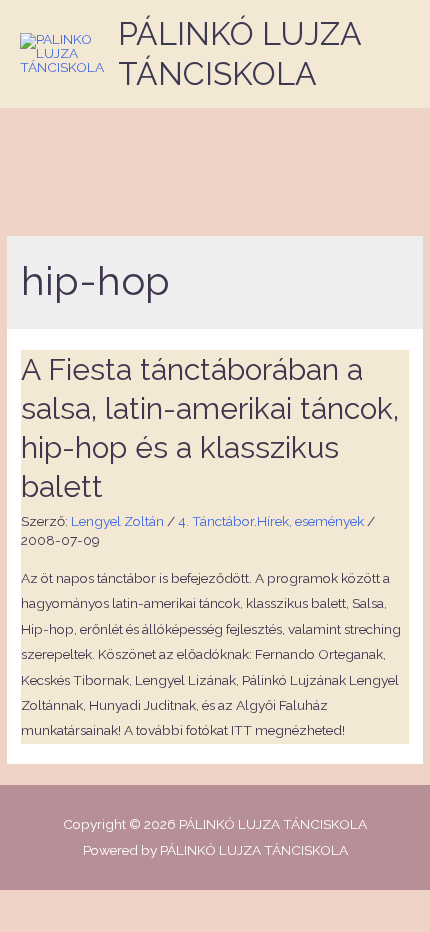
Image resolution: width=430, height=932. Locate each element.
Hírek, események (310, 521)
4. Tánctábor (216, 521)
